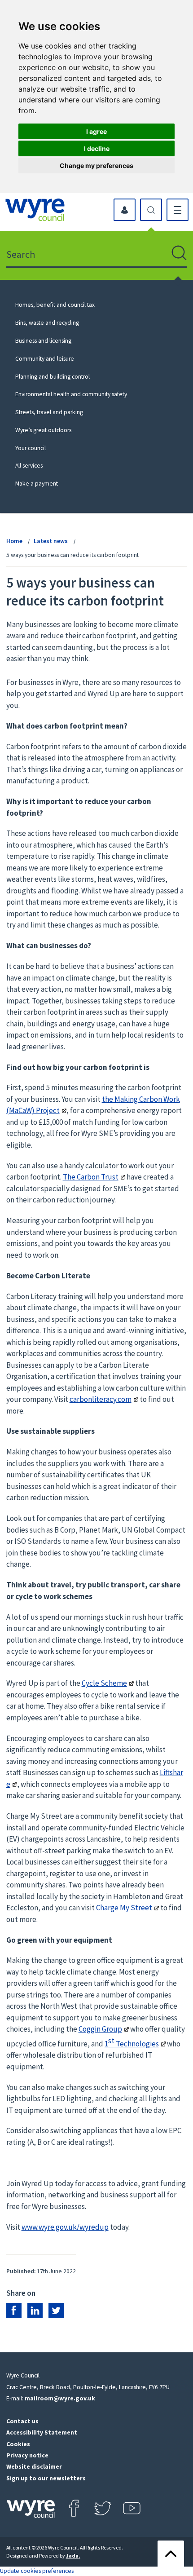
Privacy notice (27, 2455)
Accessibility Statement (42, 2432)
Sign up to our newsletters (46, 2478)
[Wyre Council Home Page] (35, 210)
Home (14, 541)
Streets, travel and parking (49, 412)
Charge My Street (124, 1908)
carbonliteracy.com (101, 1399)
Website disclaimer (34, 2467)
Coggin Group (100, 2029)
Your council (31, 448)
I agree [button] (96, 131)
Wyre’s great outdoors (43, 430)
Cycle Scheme (104, 1683)
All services (29, 466)
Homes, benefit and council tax (55, 305)
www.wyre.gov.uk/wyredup (65, 2227)
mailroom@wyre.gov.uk (60, 2398)
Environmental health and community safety (71, 394)
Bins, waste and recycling (47, 323)
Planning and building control (53, 377)
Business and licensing (43, 341)
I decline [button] (97, 148)
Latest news (51, 541)
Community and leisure (45, 359)
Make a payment (37, 484)
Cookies (18, 2444)
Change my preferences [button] (96, 166)
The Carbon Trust (91, 1177)
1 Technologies (132, 2044)
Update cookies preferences (37, 2571)
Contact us (22, 2421)
